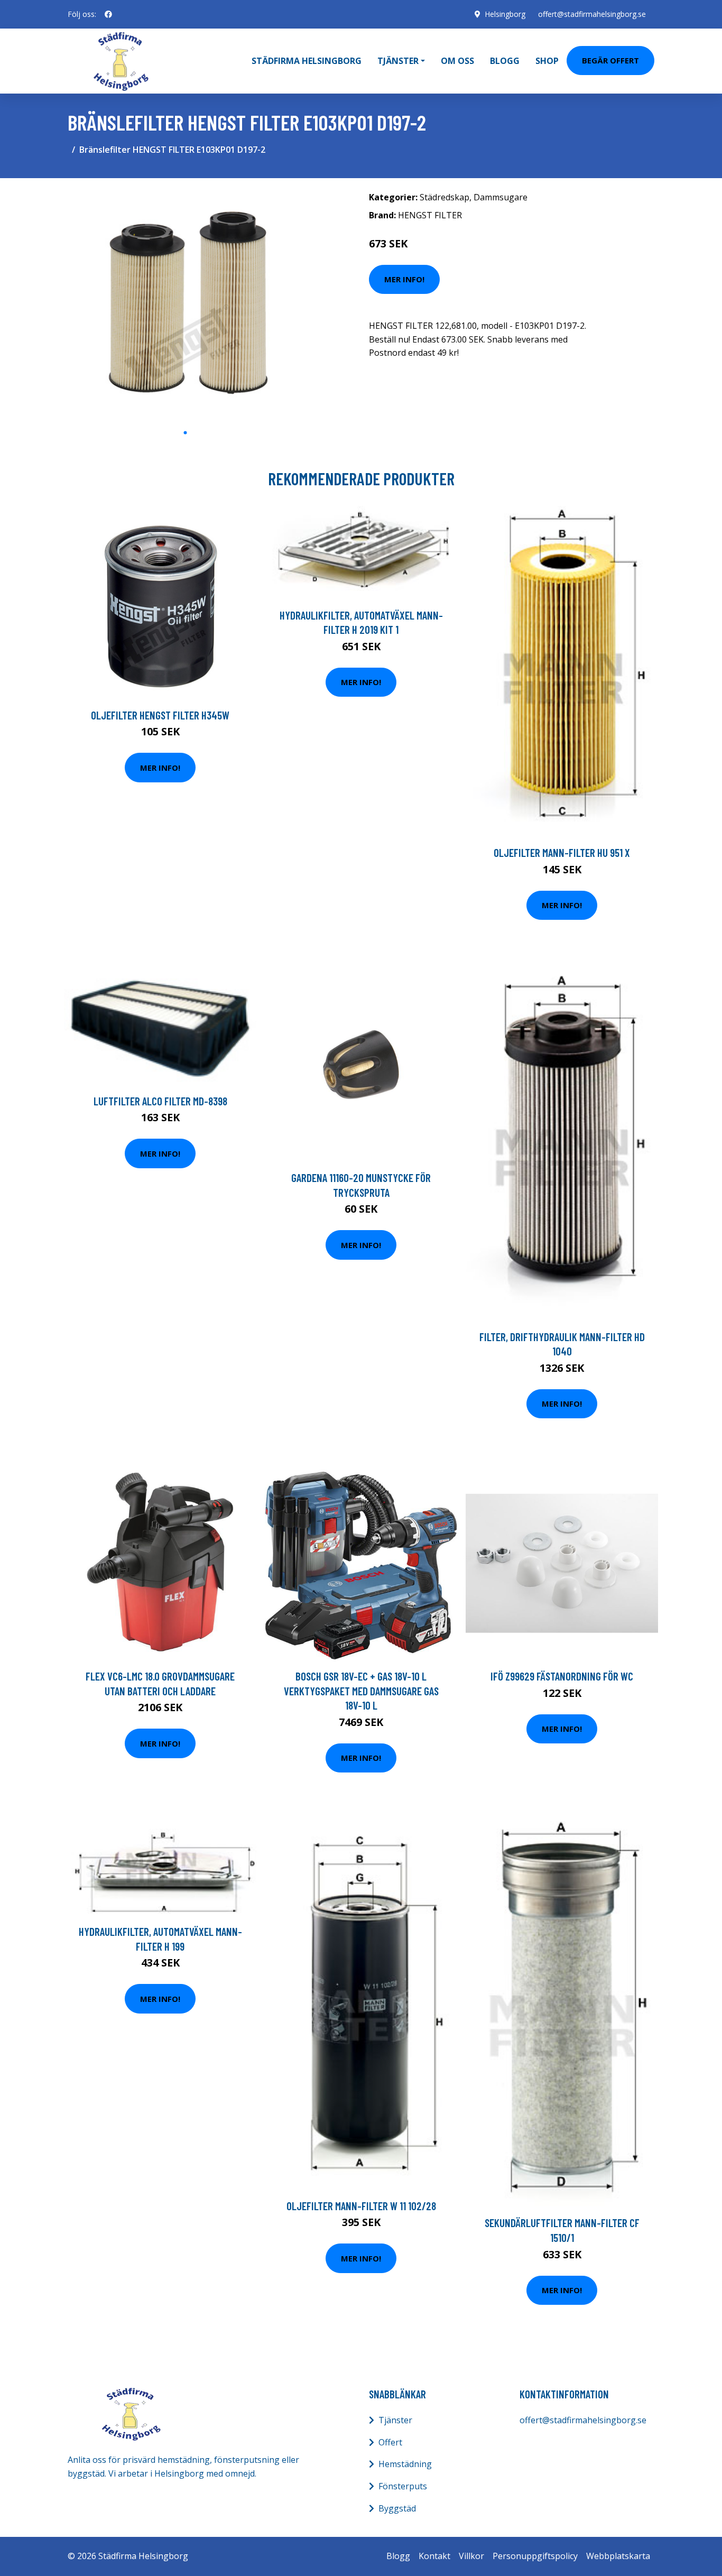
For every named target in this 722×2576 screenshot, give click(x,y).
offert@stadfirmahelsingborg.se (592, 14)
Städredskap (445, 197)
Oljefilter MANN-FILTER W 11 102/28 (361, 2206)
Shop (547, 61)
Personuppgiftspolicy (535, 2556)
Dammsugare (501, 197)
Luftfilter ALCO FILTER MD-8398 (160, 1101)
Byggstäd (397, 2508)
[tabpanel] (185, 304)
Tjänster (395, 2420)
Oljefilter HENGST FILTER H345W (160, 715)
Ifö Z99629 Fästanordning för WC (562, 1676)
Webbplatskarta (618, 2556)
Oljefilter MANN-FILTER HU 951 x (562, 852)
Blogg (505, 61)
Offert (390, 2442)
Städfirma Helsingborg (307, 61)
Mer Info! (404, 279)
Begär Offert (610, 60)
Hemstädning (405, 2464)
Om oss (457, 61)
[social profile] (108, 14)
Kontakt (434, 2556)
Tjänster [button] (398, 61)
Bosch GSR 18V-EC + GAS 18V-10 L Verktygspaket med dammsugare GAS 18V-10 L (361, 1691)
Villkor (471, 2556)
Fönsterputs (403, 2486)
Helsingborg (505, 14)
